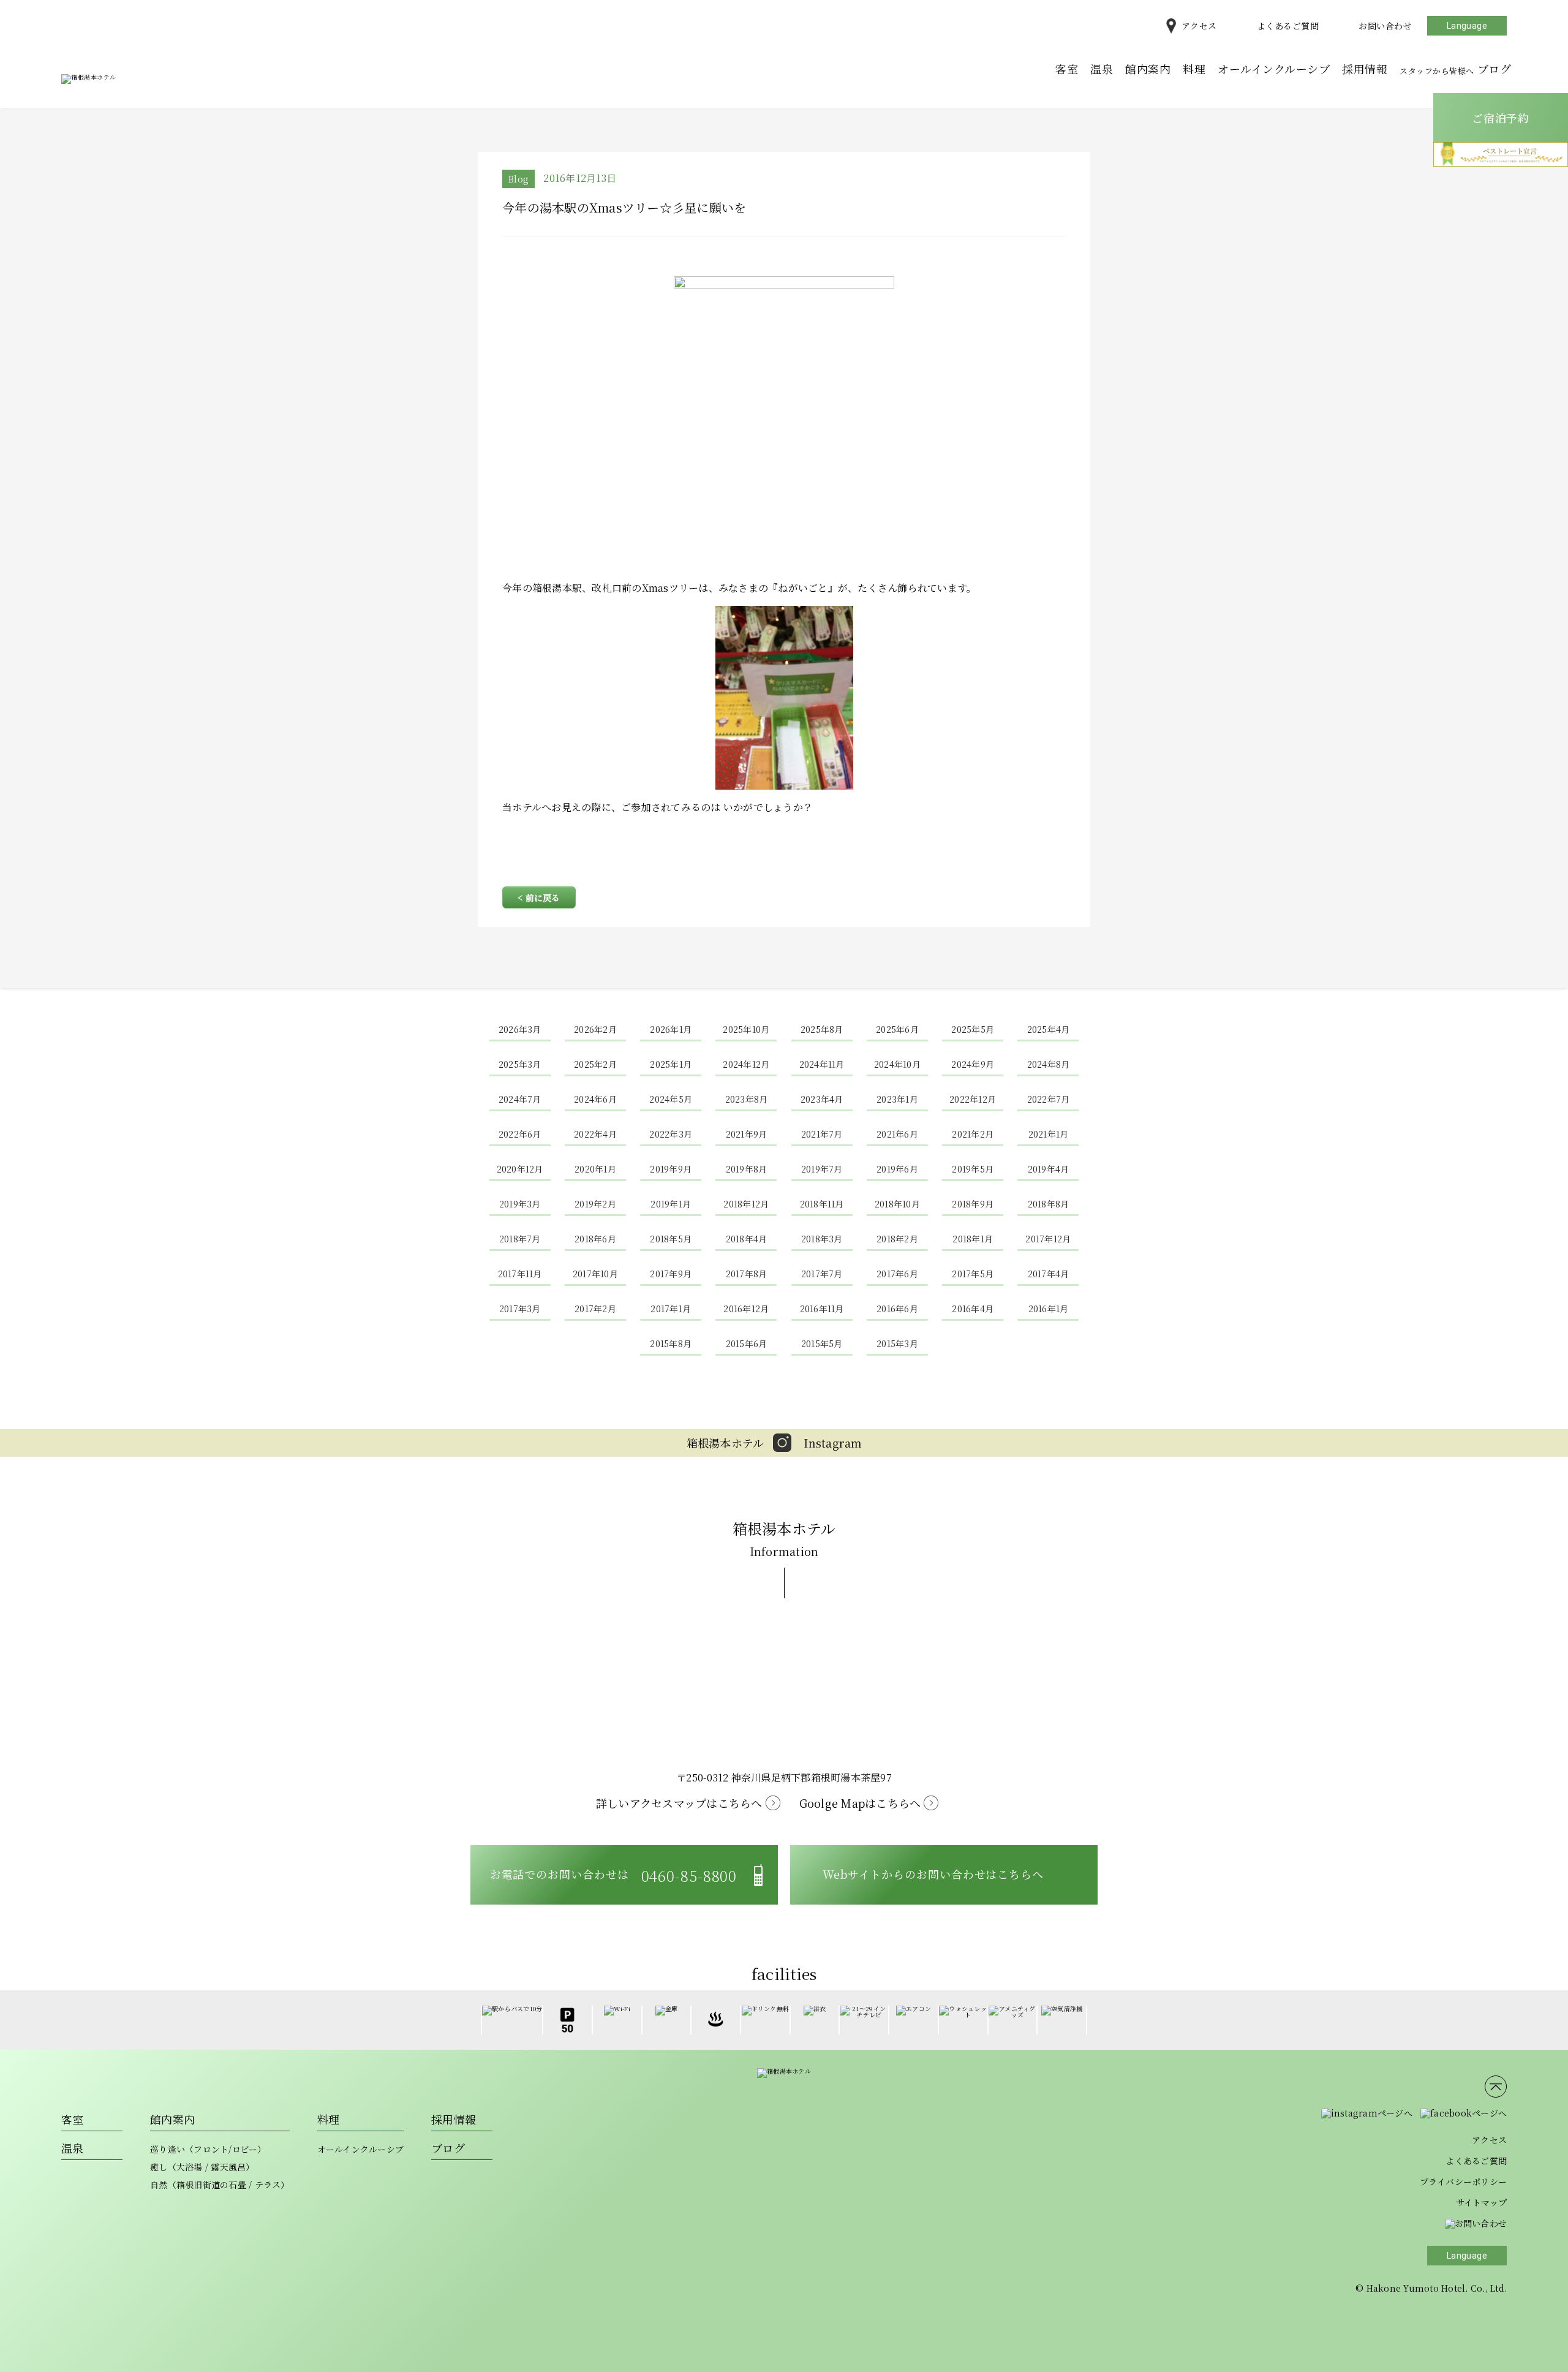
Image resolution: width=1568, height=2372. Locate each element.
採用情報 (1365, 69)
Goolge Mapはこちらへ (860, 1803)
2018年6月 (595, 1239)
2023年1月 (897, 1099)
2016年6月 (897, 1309)
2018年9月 (973, 1204)
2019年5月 (973, 1169)
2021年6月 (897, 1134)
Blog (518, 179)
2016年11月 (822, 1309)
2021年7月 (822, 1134)
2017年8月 (747, 1274)
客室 (1067, 69)
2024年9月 (973, 1064)
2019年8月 (747, 1169)
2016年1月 (1049, 1309)
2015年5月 (822, 1343)
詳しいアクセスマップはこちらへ (679, 1803)
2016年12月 (746, 1309)
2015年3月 (897, 1343)
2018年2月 (897, 1239)
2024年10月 (897, 1064)
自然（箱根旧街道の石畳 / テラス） (220, 2185)
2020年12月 (520, 1169)
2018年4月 (747, 1239)
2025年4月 (1049, 1029)
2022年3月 (671, 1134)
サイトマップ (1482, 2202)
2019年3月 (520, 1204)
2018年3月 (822, 1239)
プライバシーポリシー (1464, 2181)
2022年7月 (1049, 1099)
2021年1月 (1049, 1134)
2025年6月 (897, 1029)
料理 (1194, 69)
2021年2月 (973, 1134)
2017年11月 (520, 1274)
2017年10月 (595, 1274)
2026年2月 (595, 1029)
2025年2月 (595, 1064)
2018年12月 (746, 1204)
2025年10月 (746, 1029)
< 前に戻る (539, 897)
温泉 (1102, 69)
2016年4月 (973, 1309)
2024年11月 (822, 1064)
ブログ (1455, 69)
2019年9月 (671, 1169)
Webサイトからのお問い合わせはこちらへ (933, 1874)
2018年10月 (897, 1204)
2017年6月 (897, 1274)
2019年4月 (1049, 1169)
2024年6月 (595, 1099)
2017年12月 (1048, 1239)
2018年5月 (671, 1239)
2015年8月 (671, 1343)
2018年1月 (973, 1239)
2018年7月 (520, 1239)
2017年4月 (1049, 1274)
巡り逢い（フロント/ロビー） (208, 2149)
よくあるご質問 (1288, 26)
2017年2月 (595, 1309)
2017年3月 (520, 1309)
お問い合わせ (1385, 26)
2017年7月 (822, 1274)
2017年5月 (973, 1274)
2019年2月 (595, 1204)
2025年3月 (520, 1064)
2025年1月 (671, 1064)
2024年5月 (671, 1099)
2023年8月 (747, 1099)
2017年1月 (671, 1309)
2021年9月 (747, 1134)
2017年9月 (671, 1274)
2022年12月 (973, 1099)
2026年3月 (520, 1029)
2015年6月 (747, 1343)
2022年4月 (595, 1134)
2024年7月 (520, 1099)
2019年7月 (822, 1169)
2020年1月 (595, 1169)
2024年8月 (1049, 1064)
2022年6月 (520, 1134)
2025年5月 (973, 1029)
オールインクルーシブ (1274, 69)
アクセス (1199, 26)
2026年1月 (671, 1029)
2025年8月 (822, 1029)
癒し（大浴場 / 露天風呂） (202, 2167)
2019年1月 (671, 1204)
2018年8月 (1049, 1204)
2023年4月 (822, 1099)
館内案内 (1148, 69)
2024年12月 (746, 1064)
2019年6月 (897, 1169)
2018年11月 (822, 1204)
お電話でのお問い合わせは (614, 1875)
